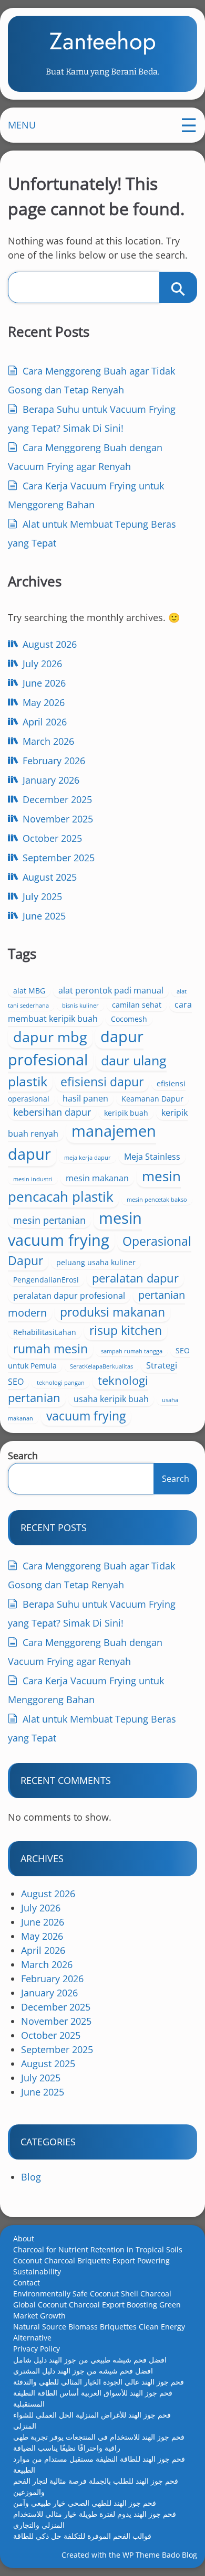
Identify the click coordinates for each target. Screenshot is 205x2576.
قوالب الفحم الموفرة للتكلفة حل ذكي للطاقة (82, 2536)
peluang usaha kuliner (96, 1262)
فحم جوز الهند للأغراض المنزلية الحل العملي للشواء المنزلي (92, 2420)
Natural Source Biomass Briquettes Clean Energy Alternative (99, 2332)
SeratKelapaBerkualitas (101, 1366)
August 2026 (50, 644)
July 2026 (42, 664)
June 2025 (44, 916)
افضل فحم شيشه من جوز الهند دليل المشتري (83, 2371)
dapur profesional (76, 1048)
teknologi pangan (61, 1383)
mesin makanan (97, 1178)
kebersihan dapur (52, 1112)
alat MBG (29, 991)
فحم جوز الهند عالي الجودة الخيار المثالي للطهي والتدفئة (99, 2382)
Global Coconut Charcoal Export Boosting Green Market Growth (97, 2310)
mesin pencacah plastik (94, 1186)
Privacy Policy (37, 2349)
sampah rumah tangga (132, 1351)
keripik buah (126, 1113)
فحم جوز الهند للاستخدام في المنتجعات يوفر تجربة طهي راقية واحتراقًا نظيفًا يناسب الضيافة (99, 2442)
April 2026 (45, 722)
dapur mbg (50, 1037)
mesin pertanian (49, 1220)
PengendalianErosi (46, 1280)
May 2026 (44, 702)
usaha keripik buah (111, 1399)
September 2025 (59, 858)
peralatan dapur (135, 1278)
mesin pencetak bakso (157, 1200)
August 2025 (50, 877)
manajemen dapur (82, 1142)
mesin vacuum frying (75, 1229)
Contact (27, 2283)
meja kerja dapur (88, 1158)
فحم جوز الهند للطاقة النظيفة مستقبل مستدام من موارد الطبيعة (99, 2464)
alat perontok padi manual (111, 990)
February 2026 (54, 761)
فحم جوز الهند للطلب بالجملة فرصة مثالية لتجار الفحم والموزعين (96, 2486)
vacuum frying (86, 1416)
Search (23, 1456)
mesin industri (33, 1179)
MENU (22, 125)
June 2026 (44, 683)
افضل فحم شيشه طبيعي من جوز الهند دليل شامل (90, 2360)
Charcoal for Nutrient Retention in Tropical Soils (98, 2249)
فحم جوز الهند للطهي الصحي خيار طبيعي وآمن (85, 2503)
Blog (31, 2177)
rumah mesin (50, 1349)
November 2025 (58, 819)
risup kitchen (126, 1330)
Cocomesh (129, 1019)
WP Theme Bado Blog (160, 2555)
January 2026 (51, 780)
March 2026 (48, 741)
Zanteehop (103, 41)
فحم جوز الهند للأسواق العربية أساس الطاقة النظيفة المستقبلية (93, 2398)
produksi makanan (112, 1312)
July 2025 (42, 896)
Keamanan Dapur (152, 1099)
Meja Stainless (152, 1157)
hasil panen (85, 1098)
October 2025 (52, 838)
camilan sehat (137, 1005)
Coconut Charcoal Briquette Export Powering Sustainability (91, 2266)
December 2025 (57, 799)
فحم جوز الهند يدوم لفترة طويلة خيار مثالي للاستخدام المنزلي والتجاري (95, 2519)
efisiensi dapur (102, 1082)
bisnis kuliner (80, 1006)
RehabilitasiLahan (45, 1332)
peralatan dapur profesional (69, 1296)
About (24, 2238)
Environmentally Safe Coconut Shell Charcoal (92, 2294)
